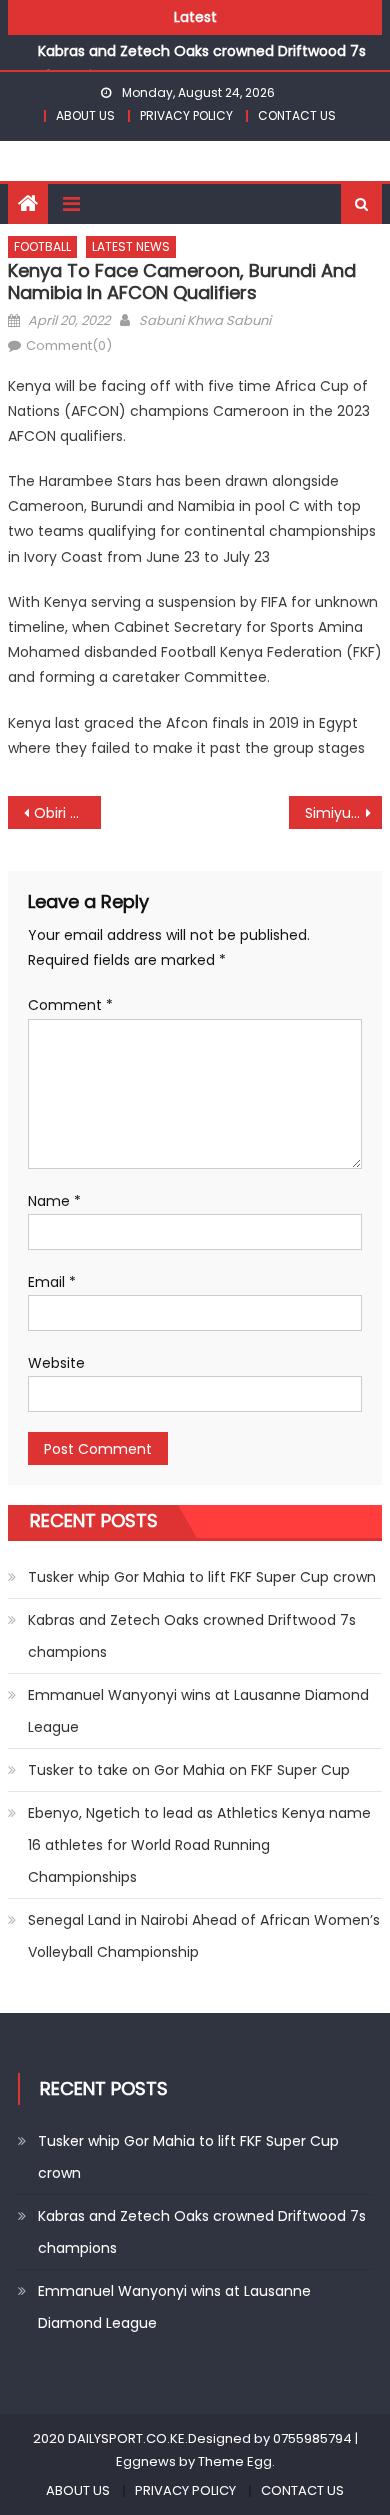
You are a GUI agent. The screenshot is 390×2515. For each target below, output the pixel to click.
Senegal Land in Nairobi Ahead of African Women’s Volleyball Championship (204, 1936)
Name (54, 1201)
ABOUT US (85, 115)
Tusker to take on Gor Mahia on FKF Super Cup (189, 1770)
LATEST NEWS (131, 246)
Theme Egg (235, 2461)
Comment (70, 1005)
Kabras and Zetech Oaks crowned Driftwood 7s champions (192, 1636)
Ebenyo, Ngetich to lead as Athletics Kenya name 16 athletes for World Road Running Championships (199, 1845)
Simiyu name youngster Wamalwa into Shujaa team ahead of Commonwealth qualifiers (344, 813)
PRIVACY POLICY (186, 115)
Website (56, 1363)
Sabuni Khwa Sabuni (205, 320)
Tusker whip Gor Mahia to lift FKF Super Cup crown (202, 1577)
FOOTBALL (42, 246)
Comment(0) (69, 345)
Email (52, 1282)
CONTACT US (297, 115)
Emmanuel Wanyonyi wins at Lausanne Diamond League (198, 1711)
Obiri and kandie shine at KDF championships (68, 813)
